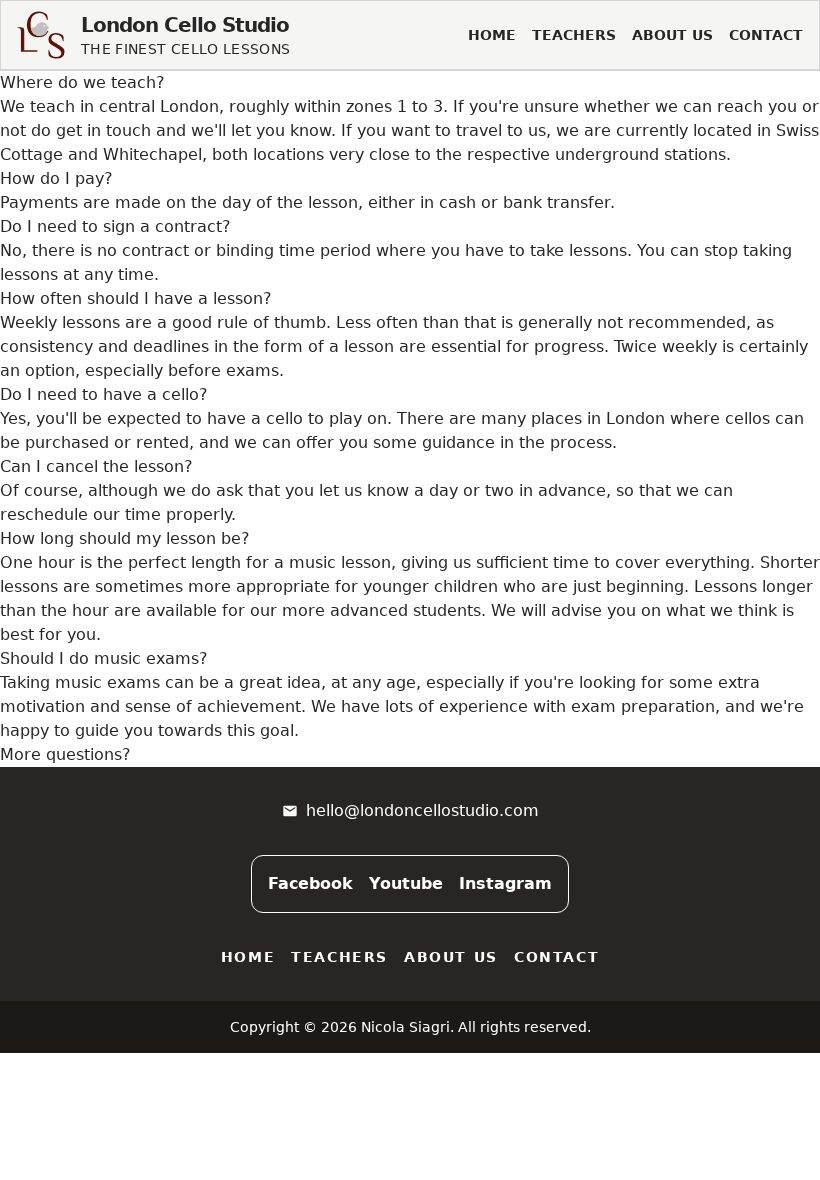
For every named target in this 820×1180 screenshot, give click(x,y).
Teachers (574, 35)
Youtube (406, 883)
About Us (672, 35)
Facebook (310, 883)
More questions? (65, 754)
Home (492, 35)
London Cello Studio (185, 25)
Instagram (505, 883)
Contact (766, 35)
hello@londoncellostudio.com (422, 810)
